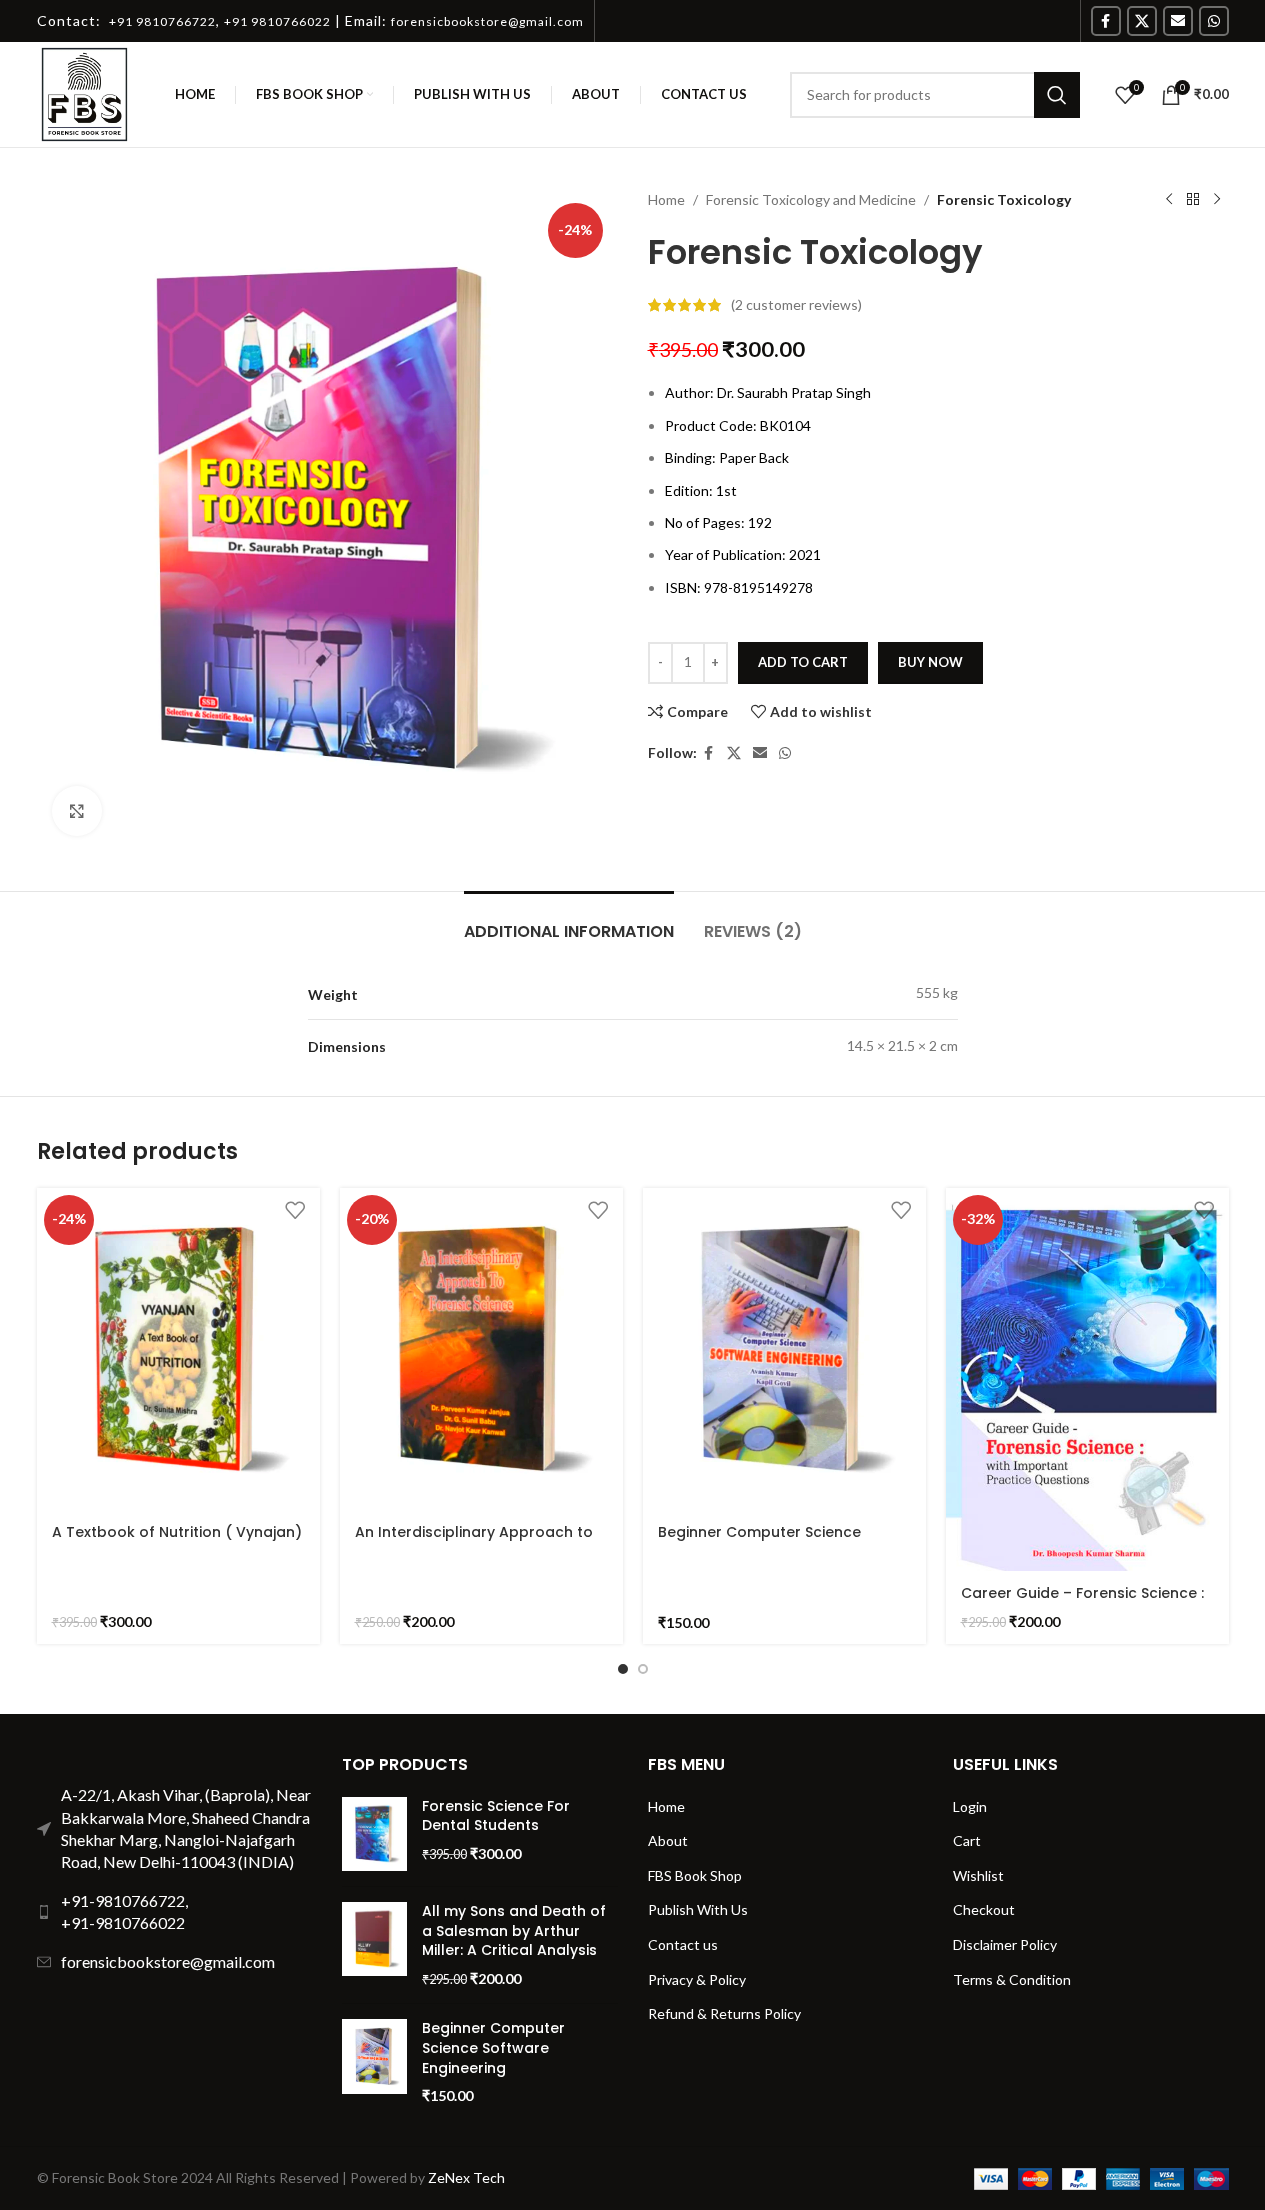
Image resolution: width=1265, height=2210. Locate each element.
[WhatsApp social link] (1214, 21)
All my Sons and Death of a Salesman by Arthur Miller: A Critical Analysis (514, 1931)
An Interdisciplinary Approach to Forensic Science (474, 1542)
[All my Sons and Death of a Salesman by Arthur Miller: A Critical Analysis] (374, 1945)
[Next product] (1217, 200)
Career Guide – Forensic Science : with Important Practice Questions (1086, 1603)
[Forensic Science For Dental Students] (374, 1834)
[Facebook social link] (1106, 21)
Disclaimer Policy (1005, 1944)
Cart (967, 1840)
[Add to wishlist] (295, 1210)
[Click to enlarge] (77, 811)
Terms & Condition (1012, 1979)
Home (666, 199)
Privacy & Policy (697, 1979)
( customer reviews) (796, 304)
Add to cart (803, 662)
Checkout (984, 1909)
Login (970, 1806)
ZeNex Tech (466, 2177)
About (668, 1840)
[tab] (569, 921)
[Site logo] (84, 92)
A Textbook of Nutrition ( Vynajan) (177, 1532)
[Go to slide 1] (623, 1669)
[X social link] (1142, 21)
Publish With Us (698, 1909)
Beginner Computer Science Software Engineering (759, 1542)
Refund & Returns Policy (724, 2013)
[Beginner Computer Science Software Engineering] (784, 1349)
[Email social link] (1178, 21)
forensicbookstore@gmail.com (168, 1961)
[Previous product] (1169, 200)
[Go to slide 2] (643, 1669)
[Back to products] (1193, 200)
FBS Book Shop (695, 1875)
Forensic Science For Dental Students (496, 1816)
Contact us (683, 1944)
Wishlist (978, 1875)
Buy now (930, 662)
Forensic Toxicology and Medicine (811, 199)
